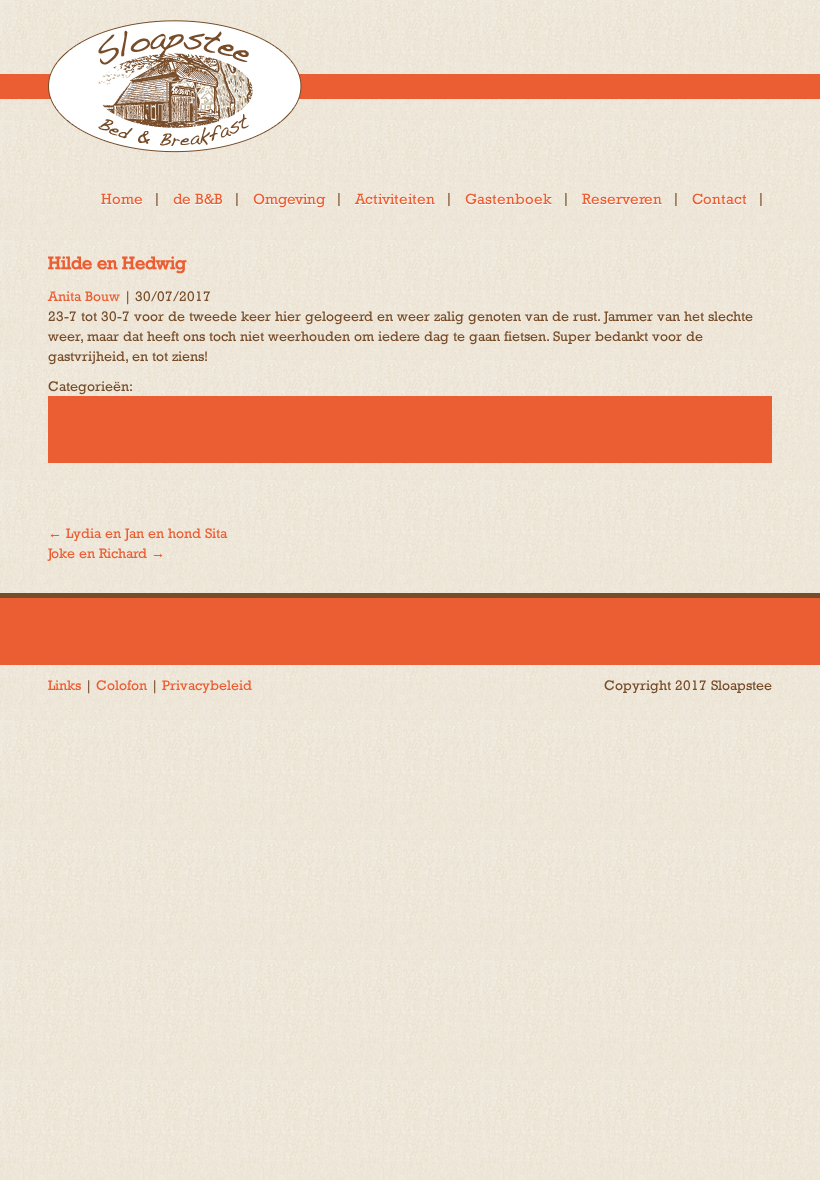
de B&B (198, 198)
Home (122, 198)
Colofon (121, 685)
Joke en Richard (106, 553)
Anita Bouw (84, 296)
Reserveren (622, 198)
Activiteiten (395, 198)
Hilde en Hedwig (117, 262)
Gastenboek (508, 198)
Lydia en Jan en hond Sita (137, 533)
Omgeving (289, 198)
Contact (719, 198)
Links (64, 685)
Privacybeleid (207, 685)
